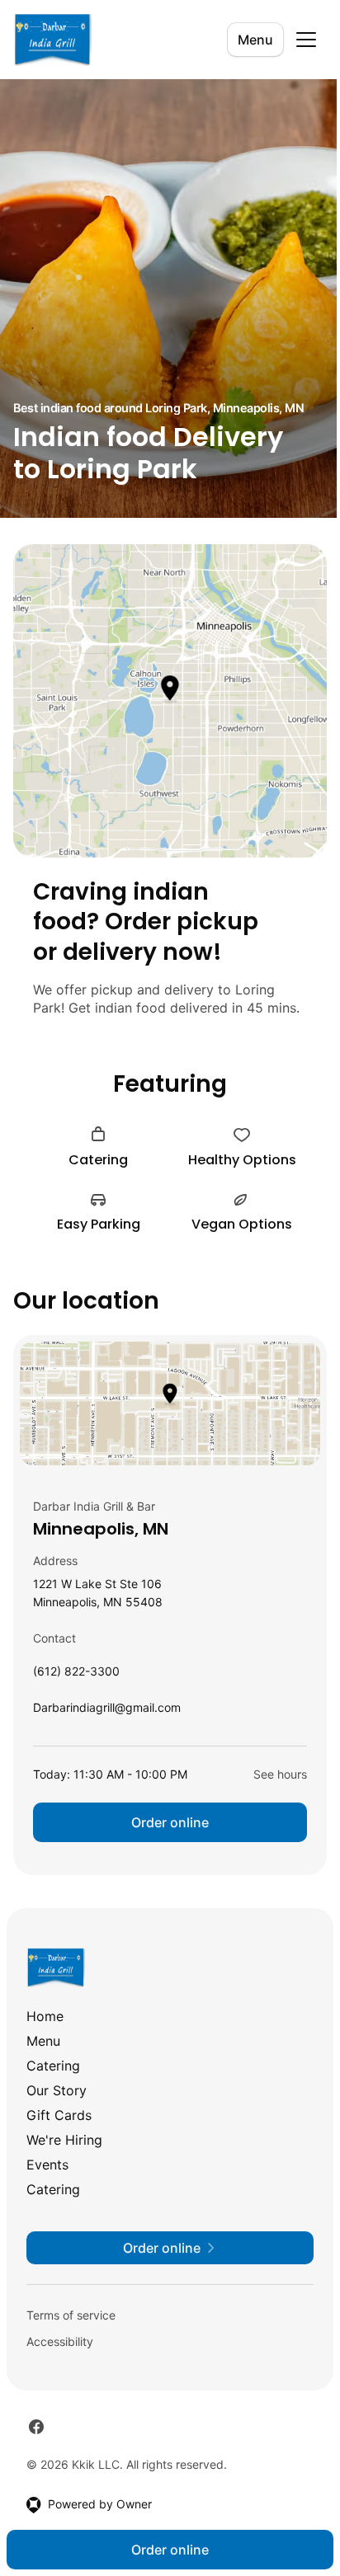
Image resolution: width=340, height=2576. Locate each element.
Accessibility (60, 2341)
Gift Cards (59, 2115)
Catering (53, 2066)
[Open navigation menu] (306, 40)
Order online (170, 1822)
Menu (255, 40)
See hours (280, 1774)
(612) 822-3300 (76, 1675)
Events (47, 2165)
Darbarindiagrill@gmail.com (107, 1711)
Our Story (57, 2090)
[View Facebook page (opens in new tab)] (36, 2427)
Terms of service (71, 2315)
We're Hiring (64, 2140)
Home (45, 2016)
